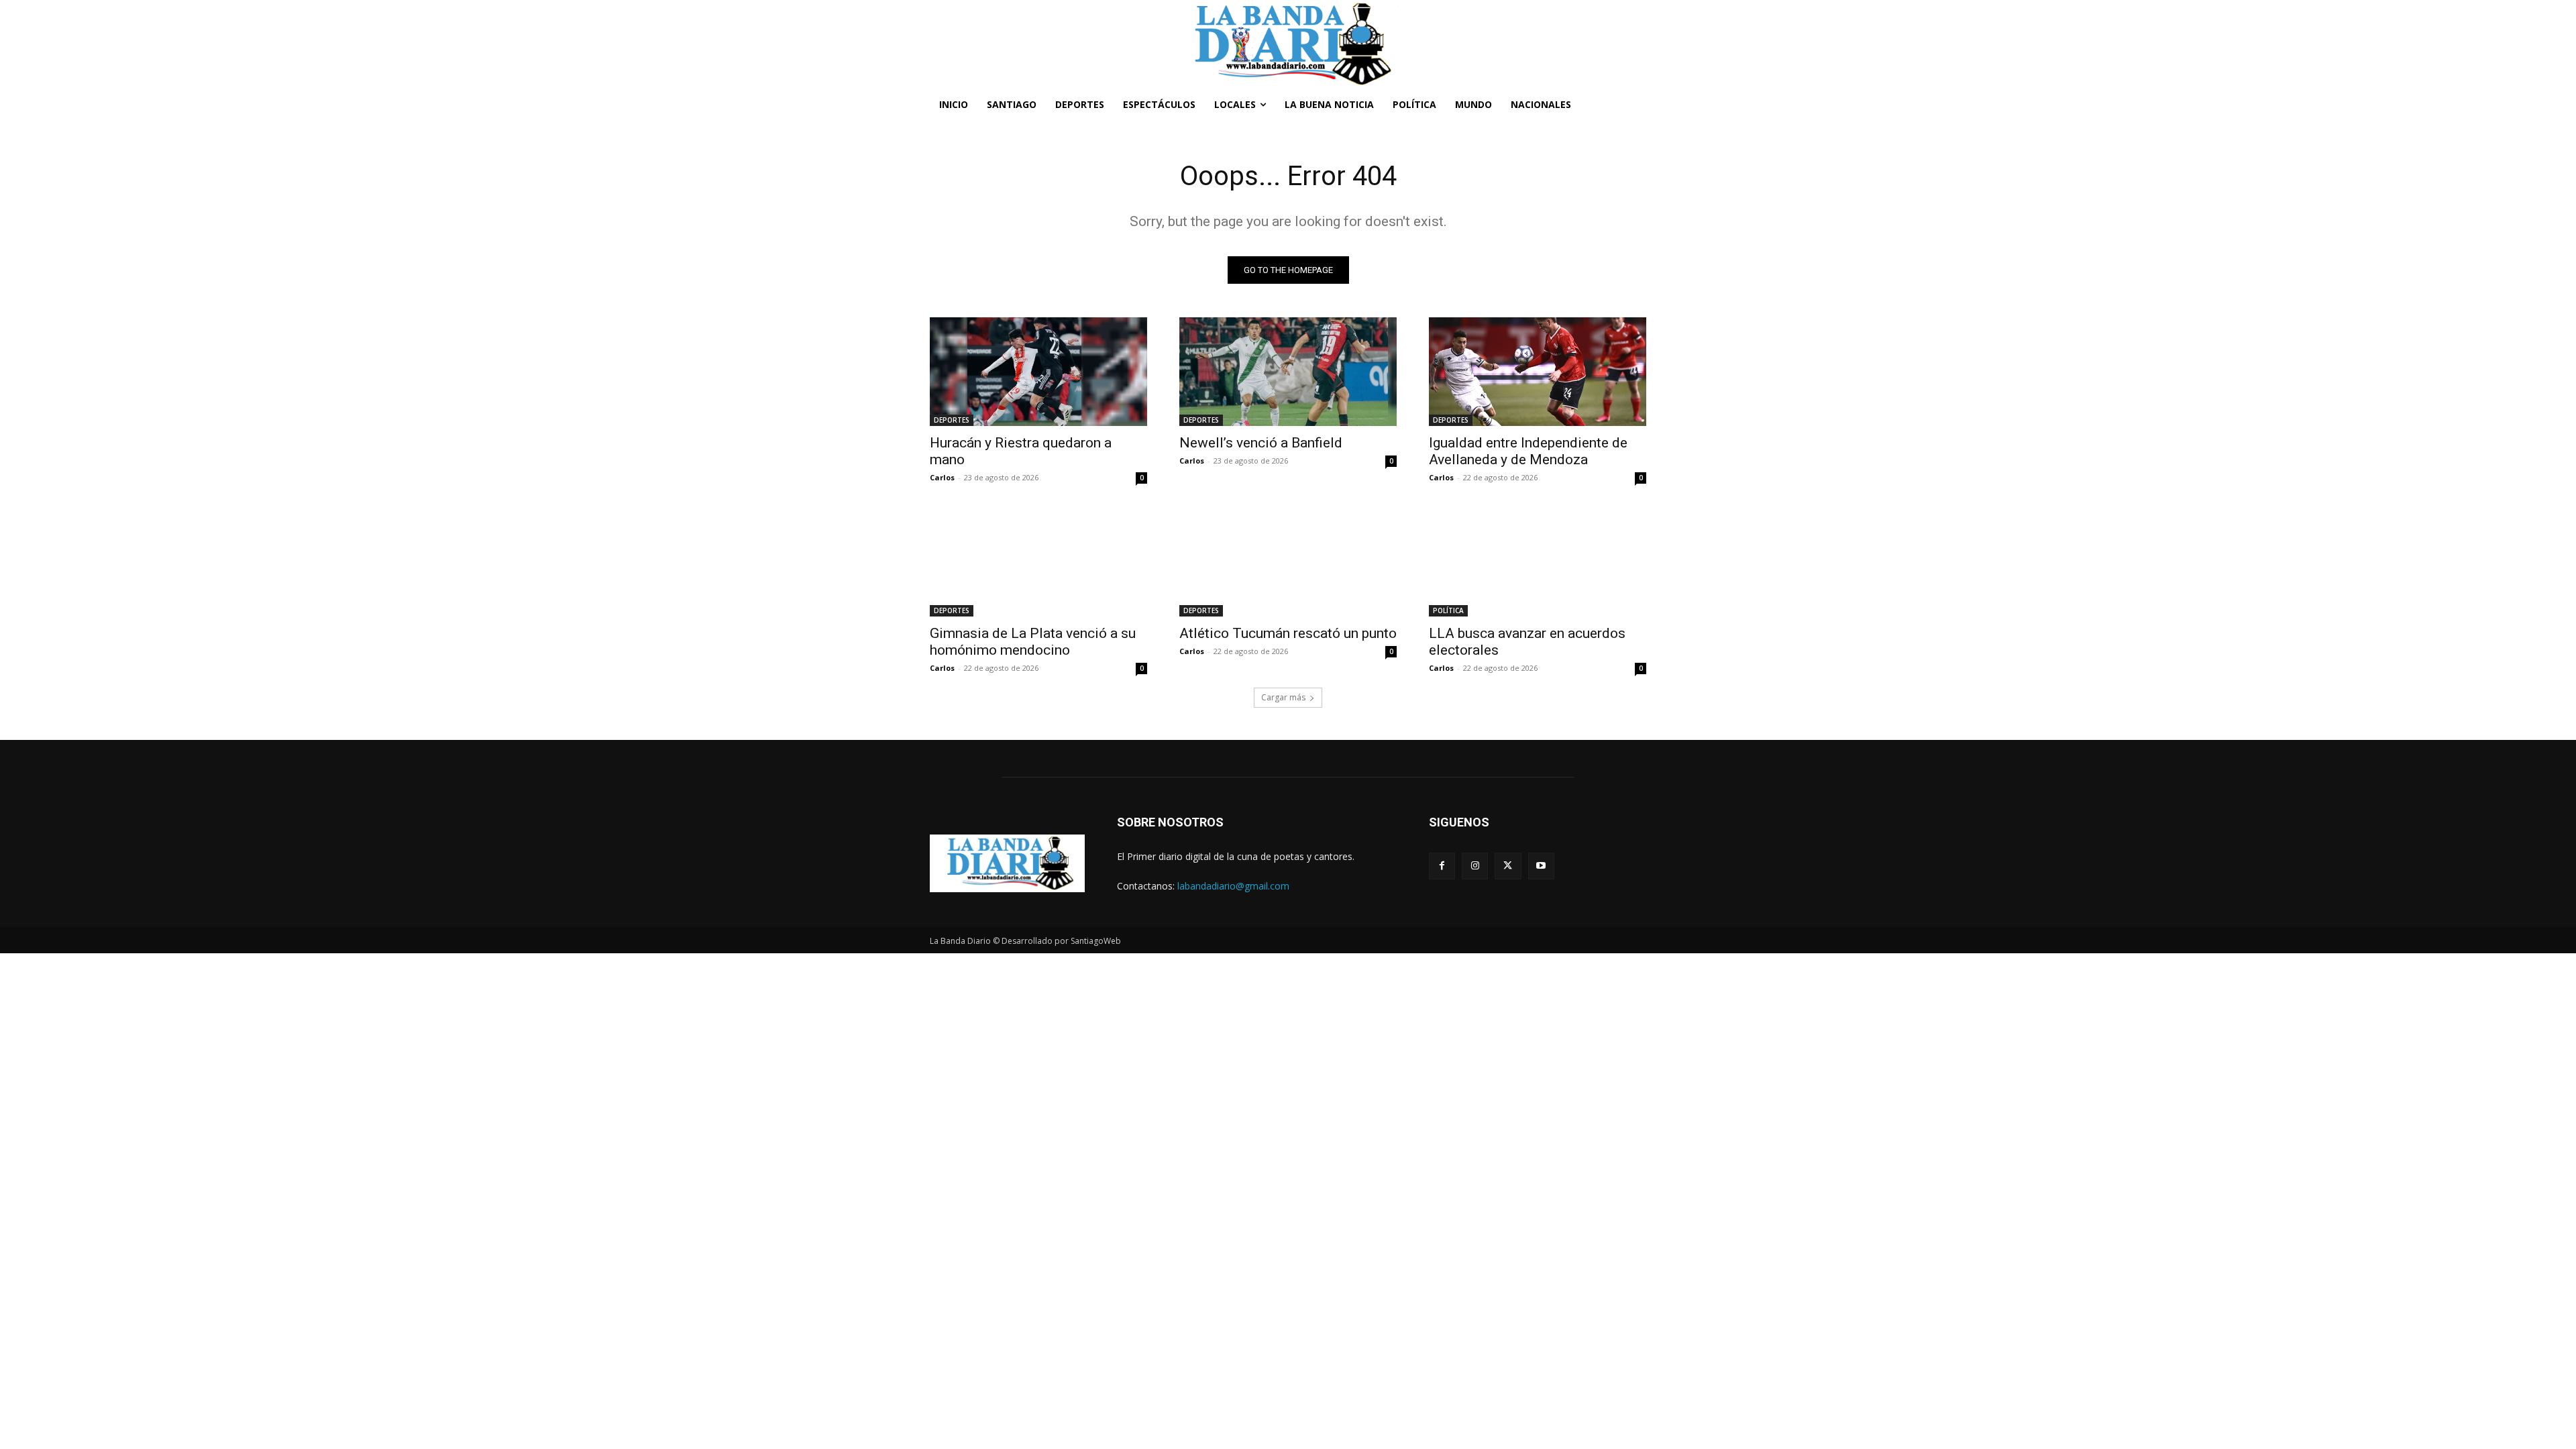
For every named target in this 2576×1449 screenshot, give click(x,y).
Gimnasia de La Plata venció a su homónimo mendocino (1033, 642)
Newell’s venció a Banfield (1261, 443)
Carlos (942, 477)
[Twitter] (1508, 866)
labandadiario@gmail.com (1233, 886)
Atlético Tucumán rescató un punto (1288, 633)
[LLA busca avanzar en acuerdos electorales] (1538, 562)
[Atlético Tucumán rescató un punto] (1288, 562)
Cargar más (1283, 697)
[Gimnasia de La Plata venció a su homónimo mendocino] (1038, 562)
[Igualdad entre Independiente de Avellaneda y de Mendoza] (1538, 372)
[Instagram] (1475, 866)
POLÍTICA (1448, 610)
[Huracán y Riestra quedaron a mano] (1038, 372)
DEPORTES (952, 420)
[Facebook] (1442, 866)
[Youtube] (1541, 866)
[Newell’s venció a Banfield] (1288, 372)
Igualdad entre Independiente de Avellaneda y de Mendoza (1528, 451)
